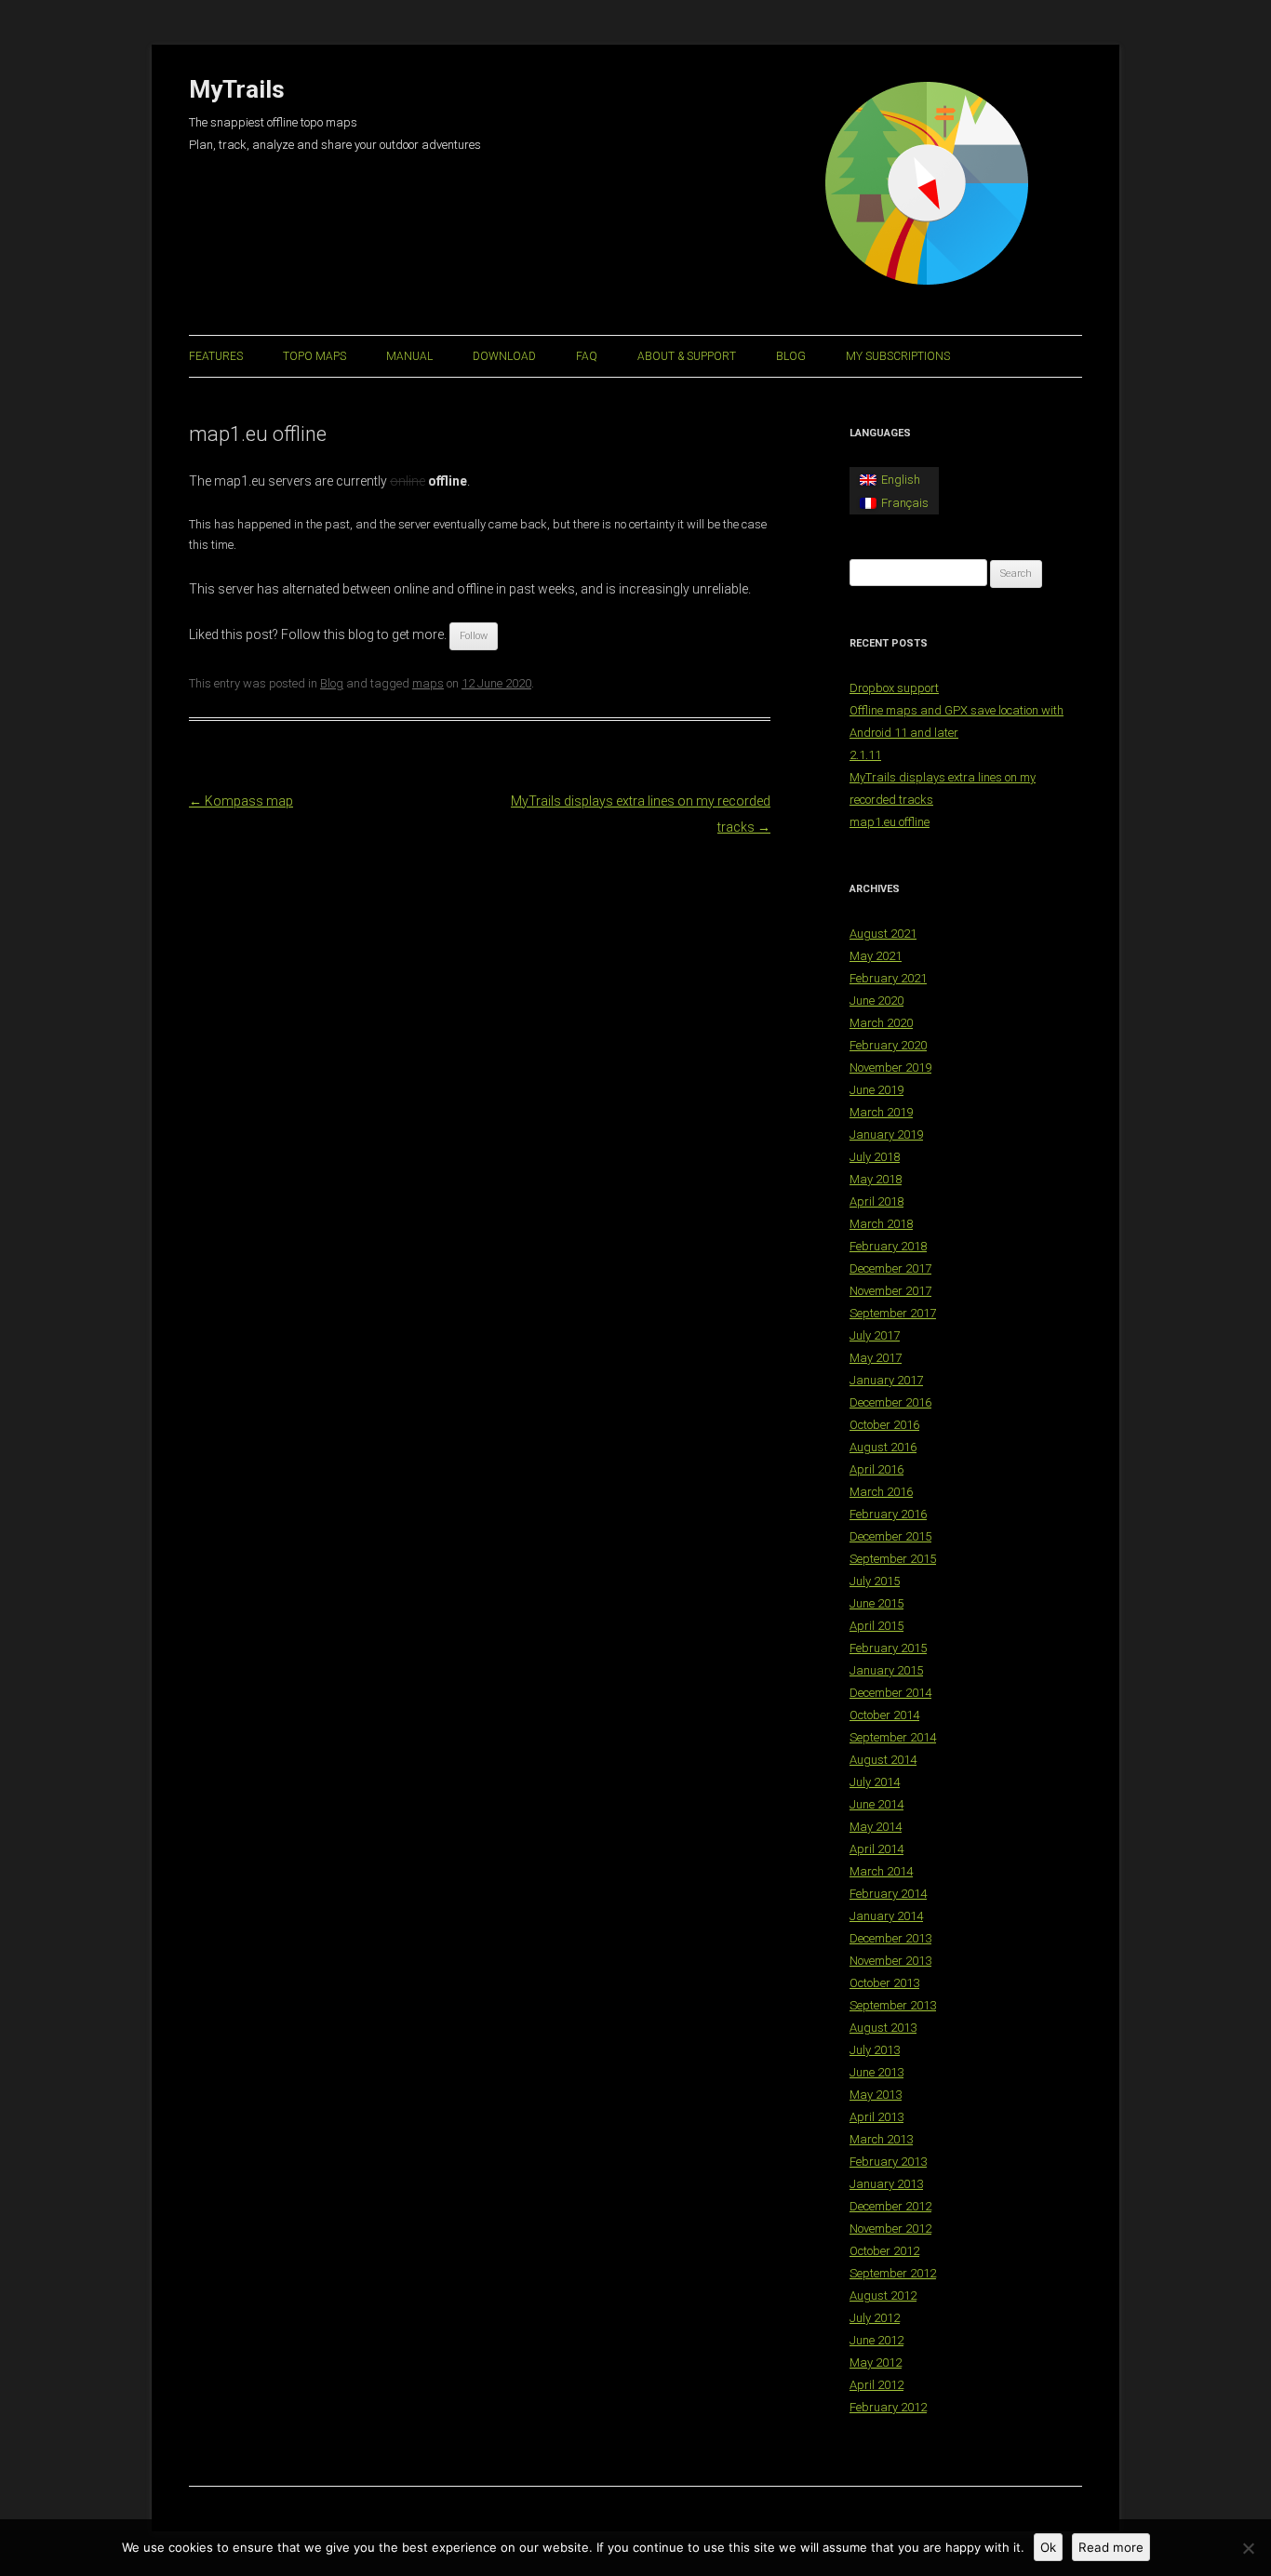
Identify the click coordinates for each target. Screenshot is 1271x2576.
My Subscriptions (898, 356)
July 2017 (875, 1335)
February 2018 (888, 1246)
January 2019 (886, 1135)
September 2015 (893, 1559)
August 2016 (883, 1447)
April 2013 (876, 2117)
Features (216, 356)
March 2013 (881, 2139)
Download (504, 356)
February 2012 (888, 2407)
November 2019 (890, 1068)
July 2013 (875, 2050)
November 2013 (890, 1961)
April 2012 (876, 2385)
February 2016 (888, 1514)
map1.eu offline (890, 822)
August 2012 (883, 2296)
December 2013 (890, 1938)
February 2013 (888, 2162)
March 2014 (881, 1871)
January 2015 (886, 1670)
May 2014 (876, 1827)
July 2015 (875, 1581)
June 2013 (876, 2072)
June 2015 (876, 1603)
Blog (791, 356)
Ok (1048, 2547)
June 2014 (876, 1804)
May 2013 (876, 2095)
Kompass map (241, 801)
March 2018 (881, 1224)
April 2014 (876, 1849)
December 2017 (890, 1268)
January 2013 (886, 2184)
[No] (1248, 2548)
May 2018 (876, 1179)
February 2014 (888, 1894)
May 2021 (876, 956)
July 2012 (875, 2318)
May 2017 (876, 1358)
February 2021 (888, 978)
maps (428, 683)
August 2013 (883, 2028)
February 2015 (888, 1648)
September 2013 (893, 2005)
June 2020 (876, 1001)
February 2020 (888, 1045)
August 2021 (883, 934)
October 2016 (884, 1425)
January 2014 (886, 1916)
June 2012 (876, 2340)
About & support (687, 356)
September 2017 (893, 1313)
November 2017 (890, 1291)
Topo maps (314, 356)
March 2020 (881, 1023)
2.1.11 (865, 755)
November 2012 (890, 2229)
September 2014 (893, 1737)
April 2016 (876, 1469)
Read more (1111, 2547)
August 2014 (883, 1760)
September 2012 (893, 2273)
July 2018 (875, 1157)
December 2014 (890, 1693)
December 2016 (890, 1402)
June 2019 (876, 1090)
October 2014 (884, 1715)
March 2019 (881, 1112)
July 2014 (875, 1782)
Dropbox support (894, 688)
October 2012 (884, 2251)
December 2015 (890, 1536)
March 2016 (881, 1492)
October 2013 (884, 1983)
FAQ (587, 356)
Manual (409, 356)
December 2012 (890, 2206)
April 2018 (876, 1201)
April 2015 (876, 1626)
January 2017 (886, 1380)
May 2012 (876, 2362)
